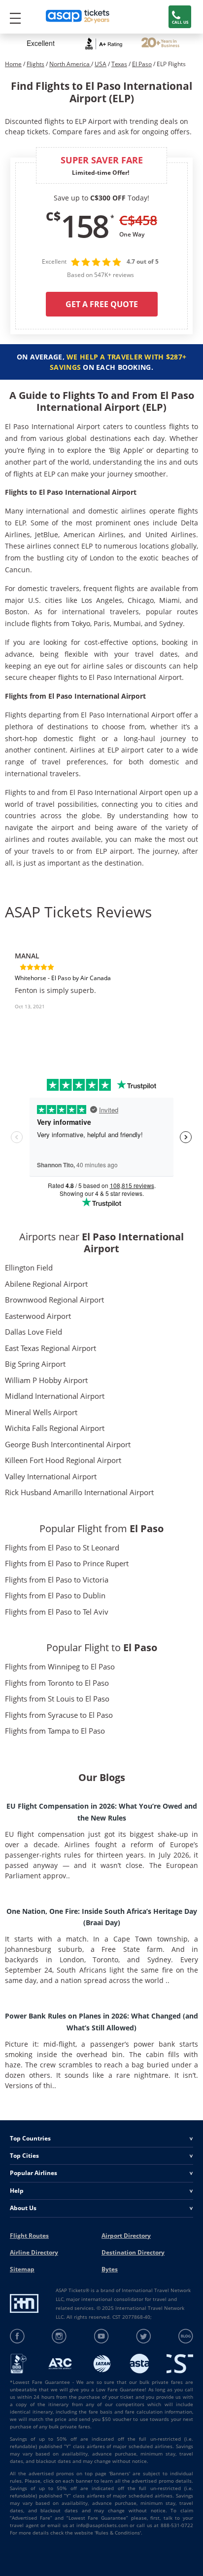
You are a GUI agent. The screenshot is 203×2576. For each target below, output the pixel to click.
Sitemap (22, 2269)
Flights (35, 64)
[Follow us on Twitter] (144, 2336)
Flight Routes (29, 2236)
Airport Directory (126, 2236)
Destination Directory (133, 2252)
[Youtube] (102, 2336)
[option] (101, 990)
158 (84, 226)
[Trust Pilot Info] (160, 44)
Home (13, 64)
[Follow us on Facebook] (17, 2336)
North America (70, 64)
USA (101, 64)
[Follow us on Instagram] (59, 2336)
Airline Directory (34, 2252)
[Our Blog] (186, 2336)
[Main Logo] (78, 17)
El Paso (142, 64)
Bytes (110, 2269)
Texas (119, 64)
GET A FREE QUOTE (102, 304)
